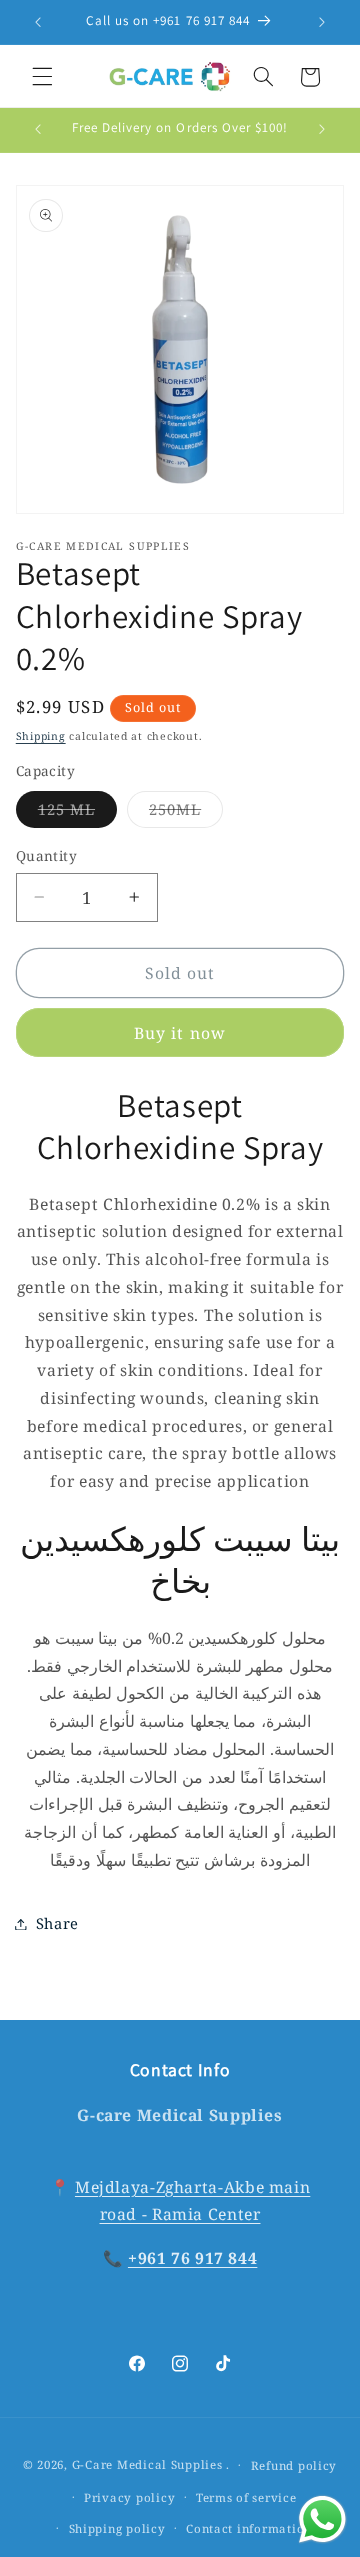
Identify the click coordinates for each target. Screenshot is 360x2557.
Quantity (46, 855)
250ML (186, 813)
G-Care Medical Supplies (147, 2464)
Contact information (249, 2528)
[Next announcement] (322, 22)
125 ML (77, 813)
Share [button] (57, 1923)
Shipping (41, 736)
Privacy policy (129, 2497)
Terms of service (246, 2497)
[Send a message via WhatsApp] (322, 2519)
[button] (42, 77)
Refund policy (294, 2465)
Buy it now (180, 1033)
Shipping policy (117, 2528)
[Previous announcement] (38, 22)
